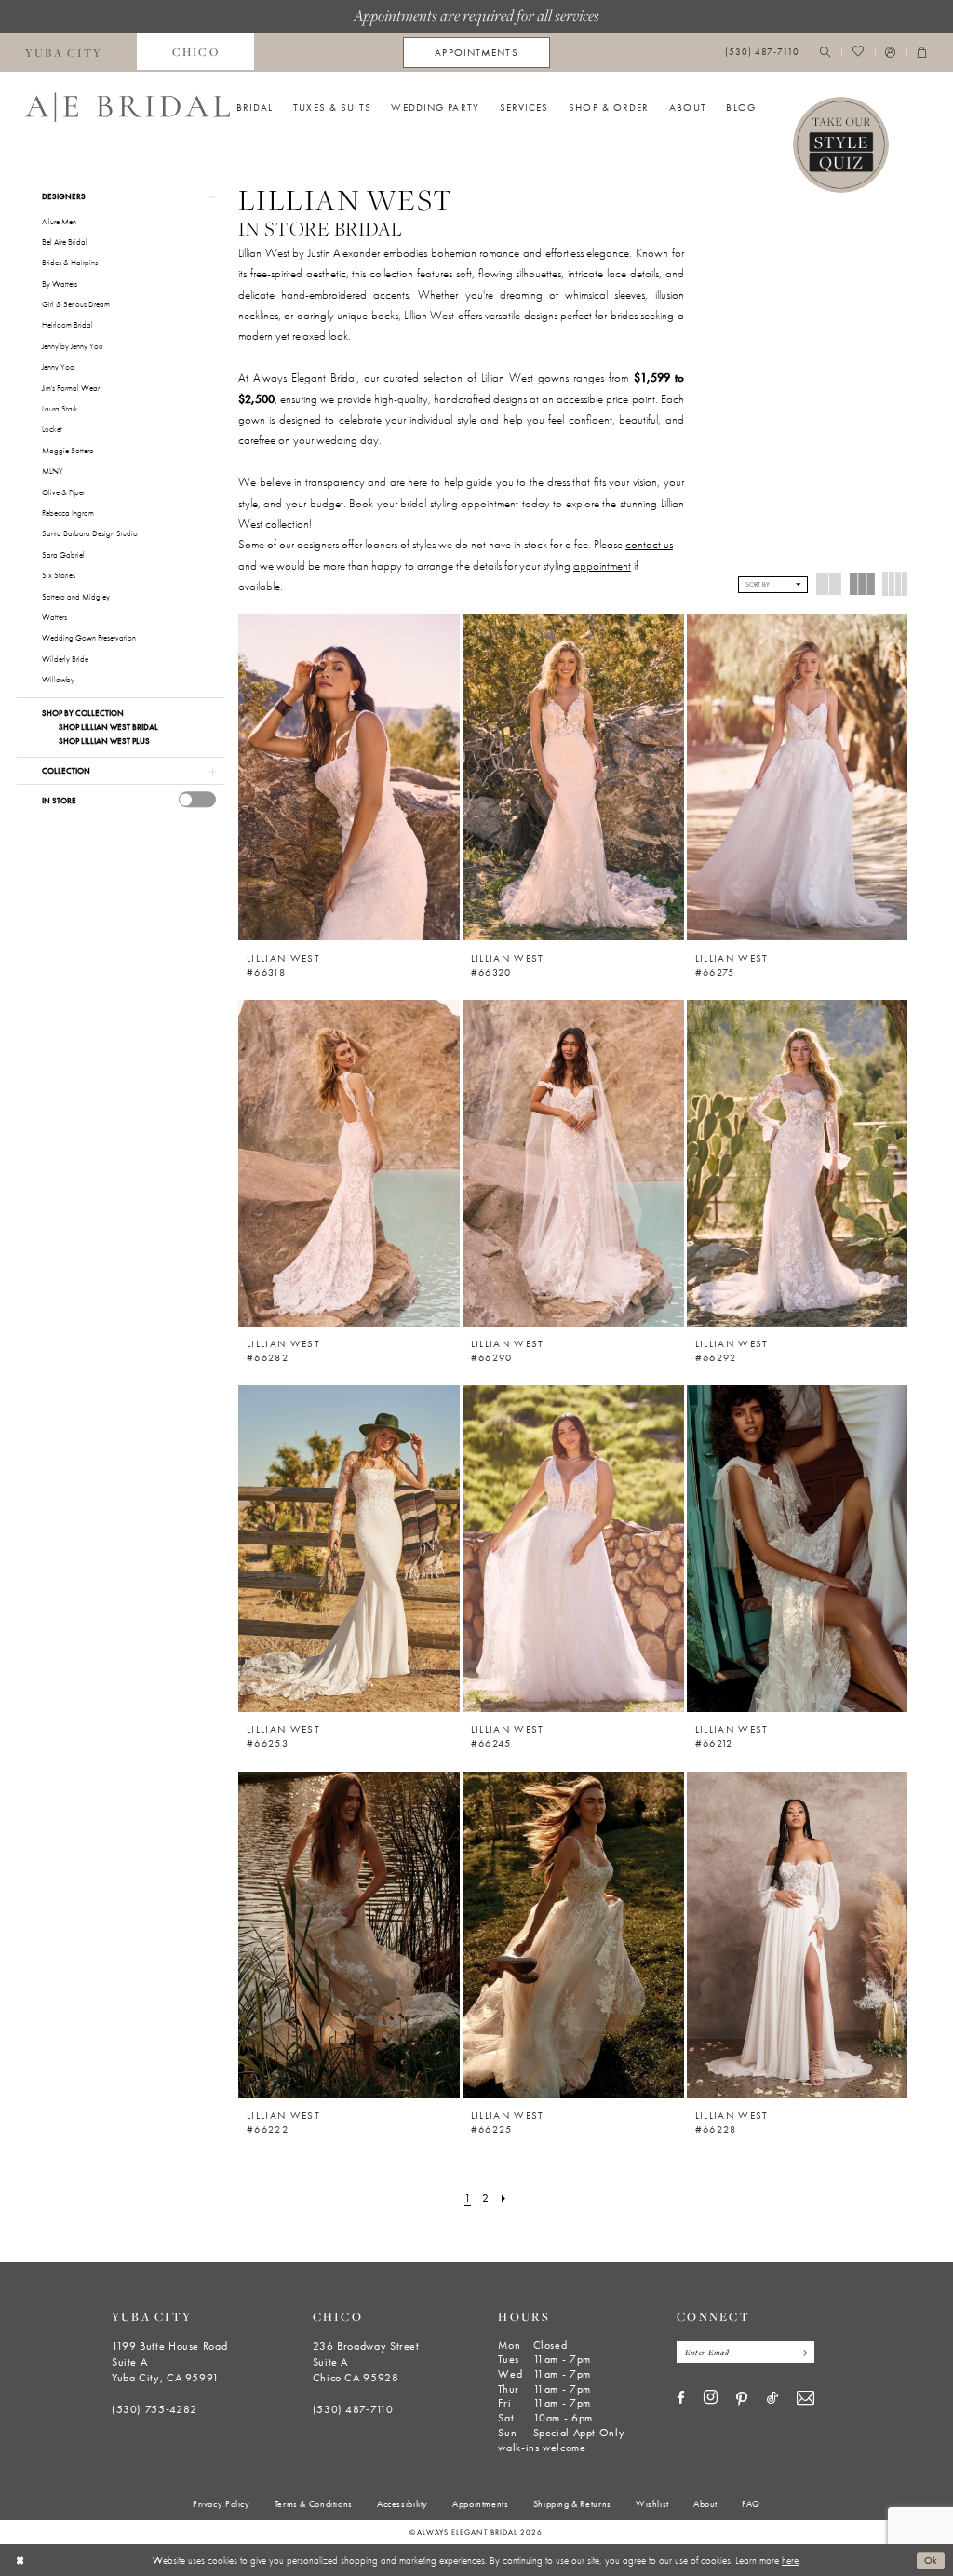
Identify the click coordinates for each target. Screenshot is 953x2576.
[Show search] (825, 53)
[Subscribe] (802, 2352)
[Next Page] (504, 2199)
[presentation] (197, 799)
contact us (649, 544)
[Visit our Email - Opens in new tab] (805, 2399)
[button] (891, 53)
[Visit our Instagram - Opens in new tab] (711, 2398)
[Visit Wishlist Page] (858, 53)
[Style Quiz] (841, 145)
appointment (602, 566)
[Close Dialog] (20, 2560)
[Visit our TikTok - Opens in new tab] (772, 2399)
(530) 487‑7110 (353, 2409)
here (790, 2560)
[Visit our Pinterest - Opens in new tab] (742, 2399)
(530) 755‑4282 (154, 2409)
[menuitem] (195, 52)
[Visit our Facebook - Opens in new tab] (681, 2399)
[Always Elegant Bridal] (128, 107)
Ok (931, 2560)
